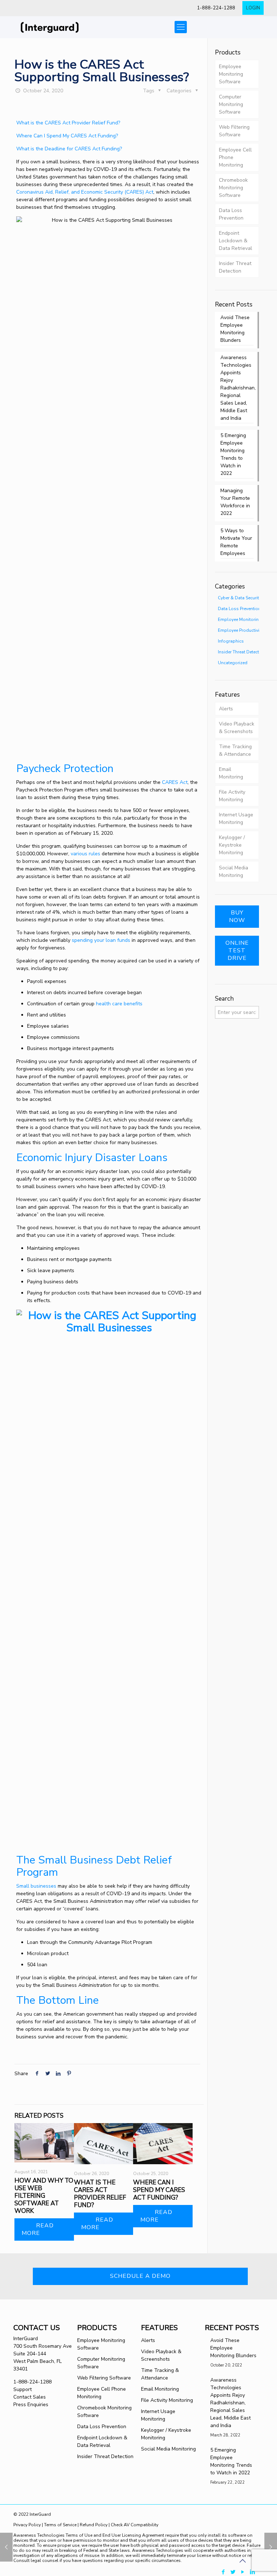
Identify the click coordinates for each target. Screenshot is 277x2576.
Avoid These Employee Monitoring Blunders (235, 329)
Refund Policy (94, 2525)
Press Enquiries (31, 2405)
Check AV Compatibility (135, 2525)
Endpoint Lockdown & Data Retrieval (236, 241)
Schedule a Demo (140, 2276)
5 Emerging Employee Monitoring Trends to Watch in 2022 (233, 454)
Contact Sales (30, 2397)
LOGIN (253, 8)
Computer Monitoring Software (231, 104)
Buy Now (237, 916)
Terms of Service (60, 2525)
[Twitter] (233, 2572)
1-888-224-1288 (216, 8)
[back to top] (242, 2561)
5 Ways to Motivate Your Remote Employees (236, 542)
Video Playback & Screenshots (237, 728)
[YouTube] (243, 2572)
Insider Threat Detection (235, 267)
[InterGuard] (58, 27)
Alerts (226, 709)
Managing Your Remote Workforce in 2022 (235, 502)
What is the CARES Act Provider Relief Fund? (68, 123)
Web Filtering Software (234, 131)
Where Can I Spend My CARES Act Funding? (67, 136)
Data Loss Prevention (231, 214)
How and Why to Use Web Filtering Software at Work (44, 2196)
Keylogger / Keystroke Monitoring (232, 845)
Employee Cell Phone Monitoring (235, 157)
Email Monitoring (231, 773)
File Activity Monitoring (232, 796)
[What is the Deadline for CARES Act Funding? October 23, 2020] (6, 2547)
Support (23, 2389)
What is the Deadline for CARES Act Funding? (69, 149)
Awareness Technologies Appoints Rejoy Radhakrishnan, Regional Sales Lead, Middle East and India (237, 388)
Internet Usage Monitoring (236, 819)
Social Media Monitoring (234, 872)
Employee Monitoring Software (231, 74)
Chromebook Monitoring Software (233, 188)
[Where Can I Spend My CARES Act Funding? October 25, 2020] (271, 2547)
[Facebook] (223, 2572)
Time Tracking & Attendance (235, 750)
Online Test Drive (237, 950)
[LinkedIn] (253, 2572)
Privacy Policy (28, 2525)
